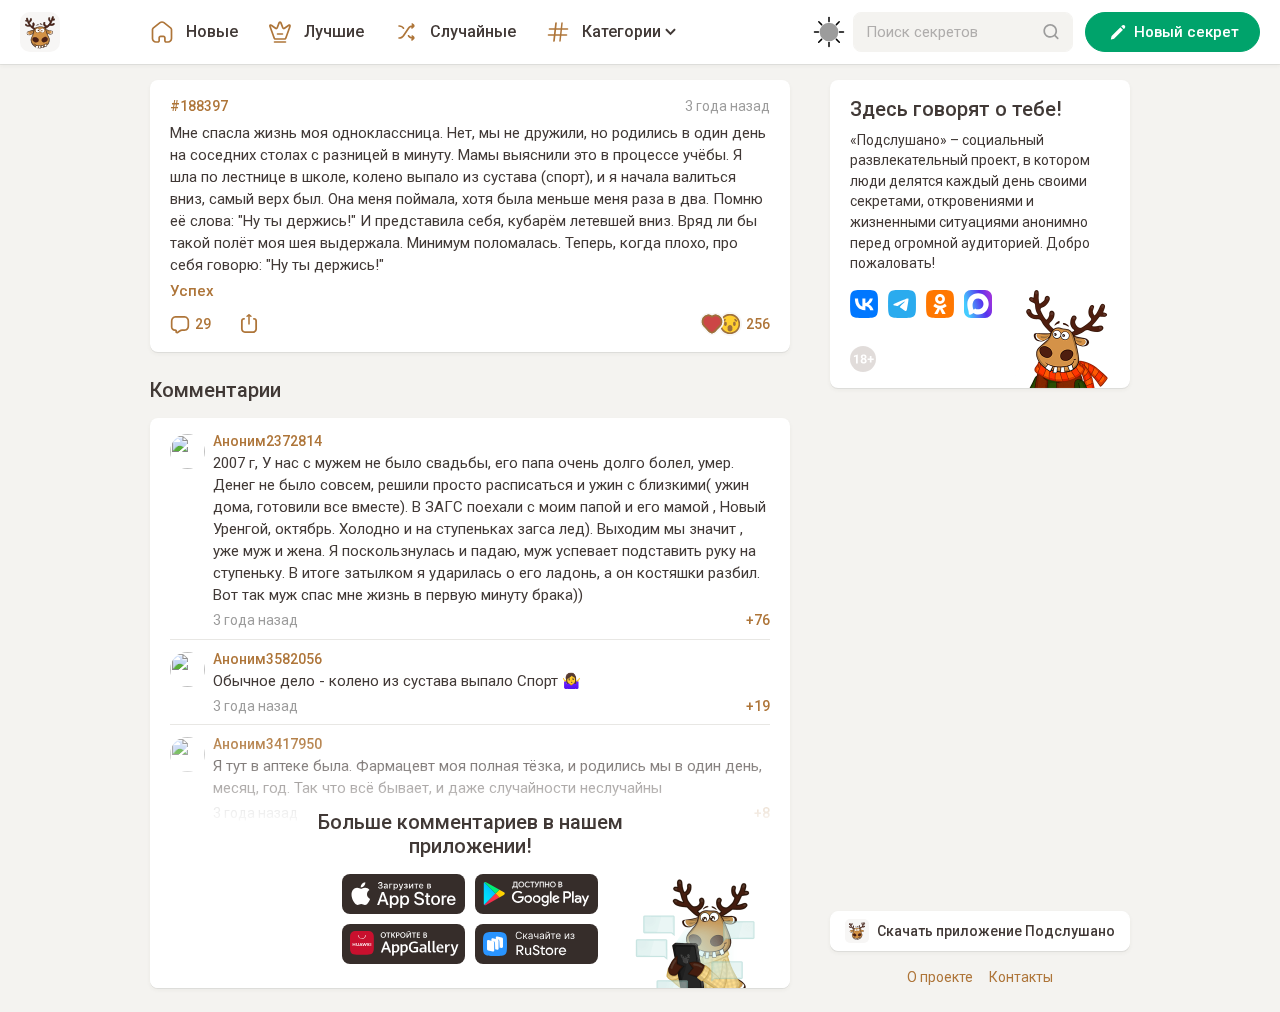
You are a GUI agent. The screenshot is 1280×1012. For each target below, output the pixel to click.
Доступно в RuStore (536, 944)
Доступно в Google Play (536, 894)
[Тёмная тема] (829, 32)
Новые (212, 31)
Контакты (1021, 977)
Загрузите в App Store (403, 894)
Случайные (473, 31)
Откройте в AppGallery (403, 944)
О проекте (940, 977)
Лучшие (334, 31)
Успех (192, 291)
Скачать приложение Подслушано (996, 931)
